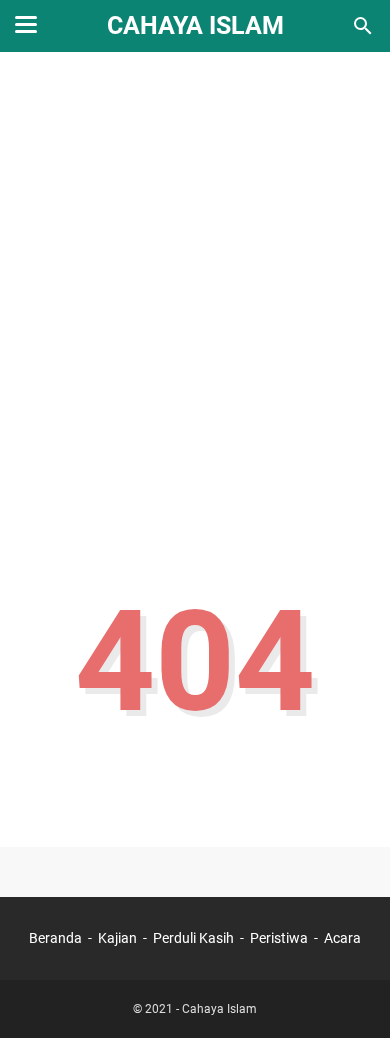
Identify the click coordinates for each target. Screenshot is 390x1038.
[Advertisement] (195, 277)
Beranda (55, 938)
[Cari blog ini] (363, 26)
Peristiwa (279, 938)
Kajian (117, 938)
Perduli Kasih (193, 938)
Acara (342, 938)
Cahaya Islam (195, 25)
